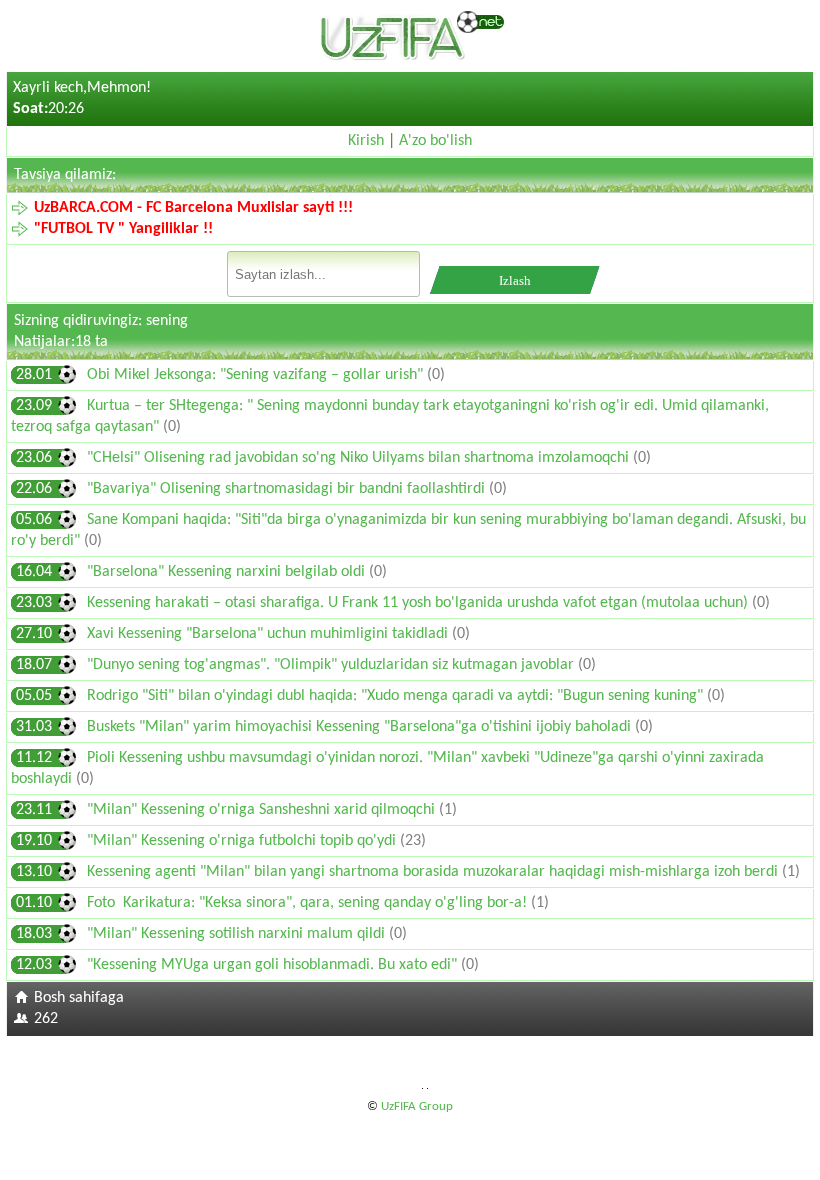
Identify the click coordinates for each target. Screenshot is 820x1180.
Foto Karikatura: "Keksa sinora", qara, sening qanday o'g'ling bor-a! (309, 903)
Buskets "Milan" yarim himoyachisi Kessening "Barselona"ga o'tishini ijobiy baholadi (361, 727)
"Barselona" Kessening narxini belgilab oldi (228, 572)
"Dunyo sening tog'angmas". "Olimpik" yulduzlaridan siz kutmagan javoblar (332, 665)
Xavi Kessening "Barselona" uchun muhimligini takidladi (269, 634)
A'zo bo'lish (435, 141)
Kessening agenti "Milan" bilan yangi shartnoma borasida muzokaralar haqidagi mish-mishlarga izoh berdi (434, 872)
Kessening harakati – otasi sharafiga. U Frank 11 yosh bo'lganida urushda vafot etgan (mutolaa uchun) (419, 603)
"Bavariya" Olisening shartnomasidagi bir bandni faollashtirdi (288, 489)
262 (46, 1019)
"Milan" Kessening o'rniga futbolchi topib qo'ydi (243, 841)
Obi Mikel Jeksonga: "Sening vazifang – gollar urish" (257, 375)
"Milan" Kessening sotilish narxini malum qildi (238, 934)
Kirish (366, 141)
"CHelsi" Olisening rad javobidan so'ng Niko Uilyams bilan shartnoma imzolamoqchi (360, 458)
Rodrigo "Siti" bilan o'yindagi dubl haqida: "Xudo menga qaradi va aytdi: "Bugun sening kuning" (397, 696)
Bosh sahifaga (79, 998)
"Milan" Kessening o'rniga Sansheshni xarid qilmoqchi (263, 810)
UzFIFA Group (417, 1106)
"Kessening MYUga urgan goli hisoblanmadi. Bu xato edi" (274, 965)
